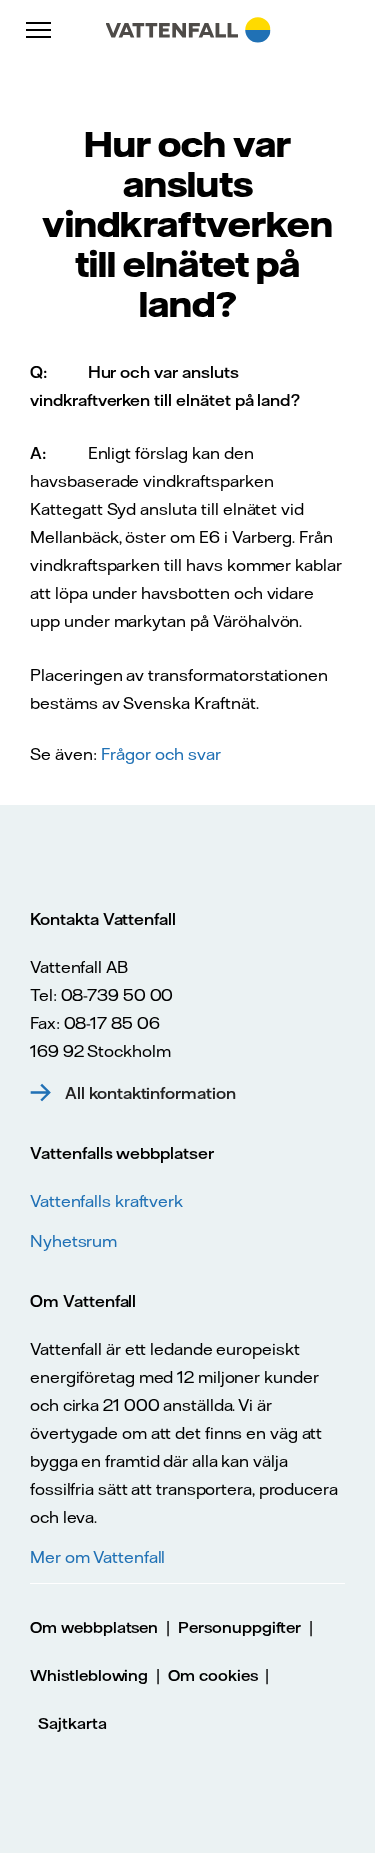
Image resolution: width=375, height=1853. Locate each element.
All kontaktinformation (150, 1093)
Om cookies (213, 1675)
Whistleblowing (89, 1675)
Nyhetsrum (73, 1241)
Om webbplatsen (94, 1627)
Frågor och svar (161, 754)
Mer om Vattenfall (97, 1557)
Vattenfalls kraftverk (106, 1201)
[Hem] (187, 30)
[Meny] (40, 30)
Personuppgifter (239, 1627)
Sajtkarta (72, 1723)
